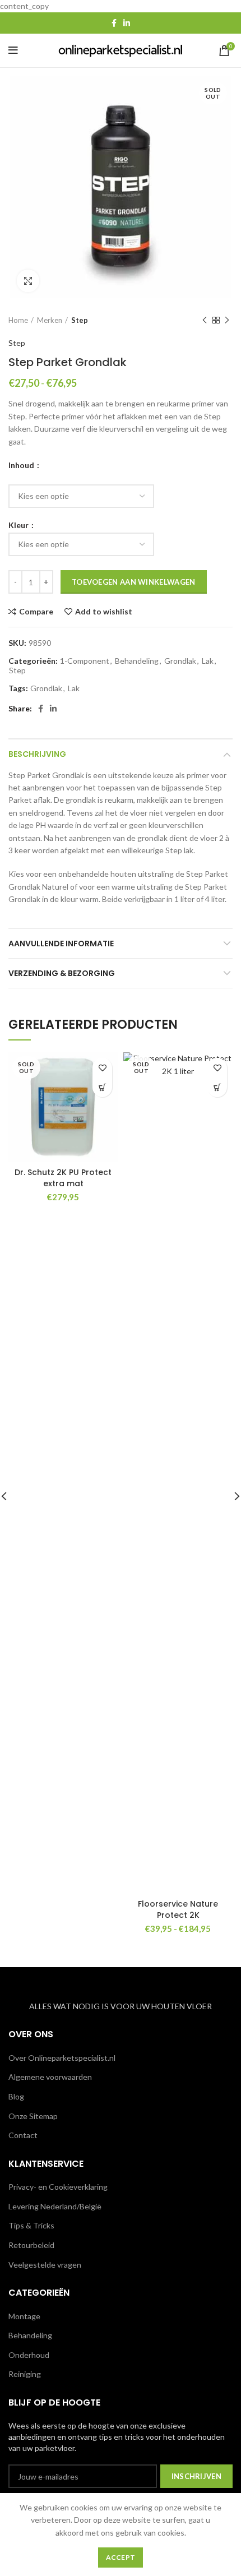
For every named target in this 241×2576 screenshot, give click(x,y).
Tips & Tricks (31, 2225)
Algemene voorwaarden (50, 2077)
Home (18, 320)
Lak (208, 661)
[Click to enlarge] (28, 281)
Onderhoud (29, 2355)
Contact (23, 2135)
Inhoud (22, 465)
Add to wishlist (104, 612)
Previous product (205, 320)
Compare (36, 612)
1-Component (85, 661)
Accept (121, 2557)
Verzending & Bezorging (62, 973)
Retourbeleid (31, 2245)
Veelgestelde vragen (45, 2265)
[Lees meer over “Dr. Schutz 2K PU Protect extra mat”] (102, 1087)
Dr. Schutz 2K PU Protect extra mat (63, 1178)
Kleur (19, 525)
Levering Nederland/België (55, 2206)
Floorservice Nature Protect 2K (178, 1909)
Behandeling (137, 661)
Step (80, 320)
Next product (227, 320)
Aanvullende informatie (61, 944)
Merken (50, 320)
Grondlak (180, 661)
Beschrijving (37, 754)
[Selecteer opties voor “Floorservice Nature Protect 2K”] (217, 1087)
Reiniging (25, 2374)
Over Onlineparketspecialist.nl (62, 2058)
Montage (24, 2316)
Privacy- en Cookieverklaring (58, 2187)
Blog (16, 2096)
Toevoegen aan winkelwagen (134, 582)
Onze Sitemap (33, 2116)
